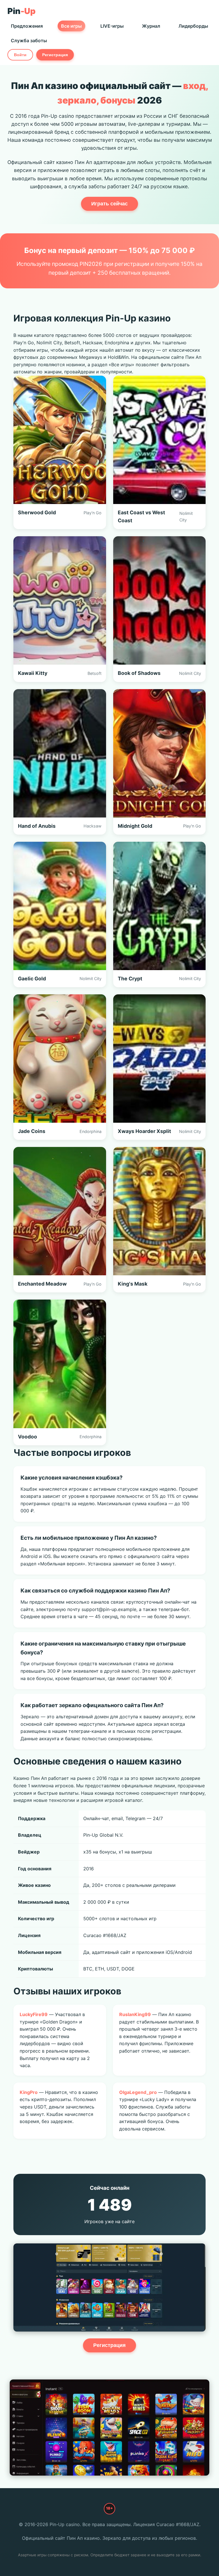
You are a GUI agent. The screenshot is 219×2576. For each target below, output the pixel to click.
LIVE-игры (112, 26)
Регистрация (55, 55)
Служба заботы (29, 41)
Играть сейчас (109, 204)
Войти (20, 55)
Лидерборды (193, 26)
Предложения (27, 26)
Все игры (71, 26)
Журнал (151, 26)
